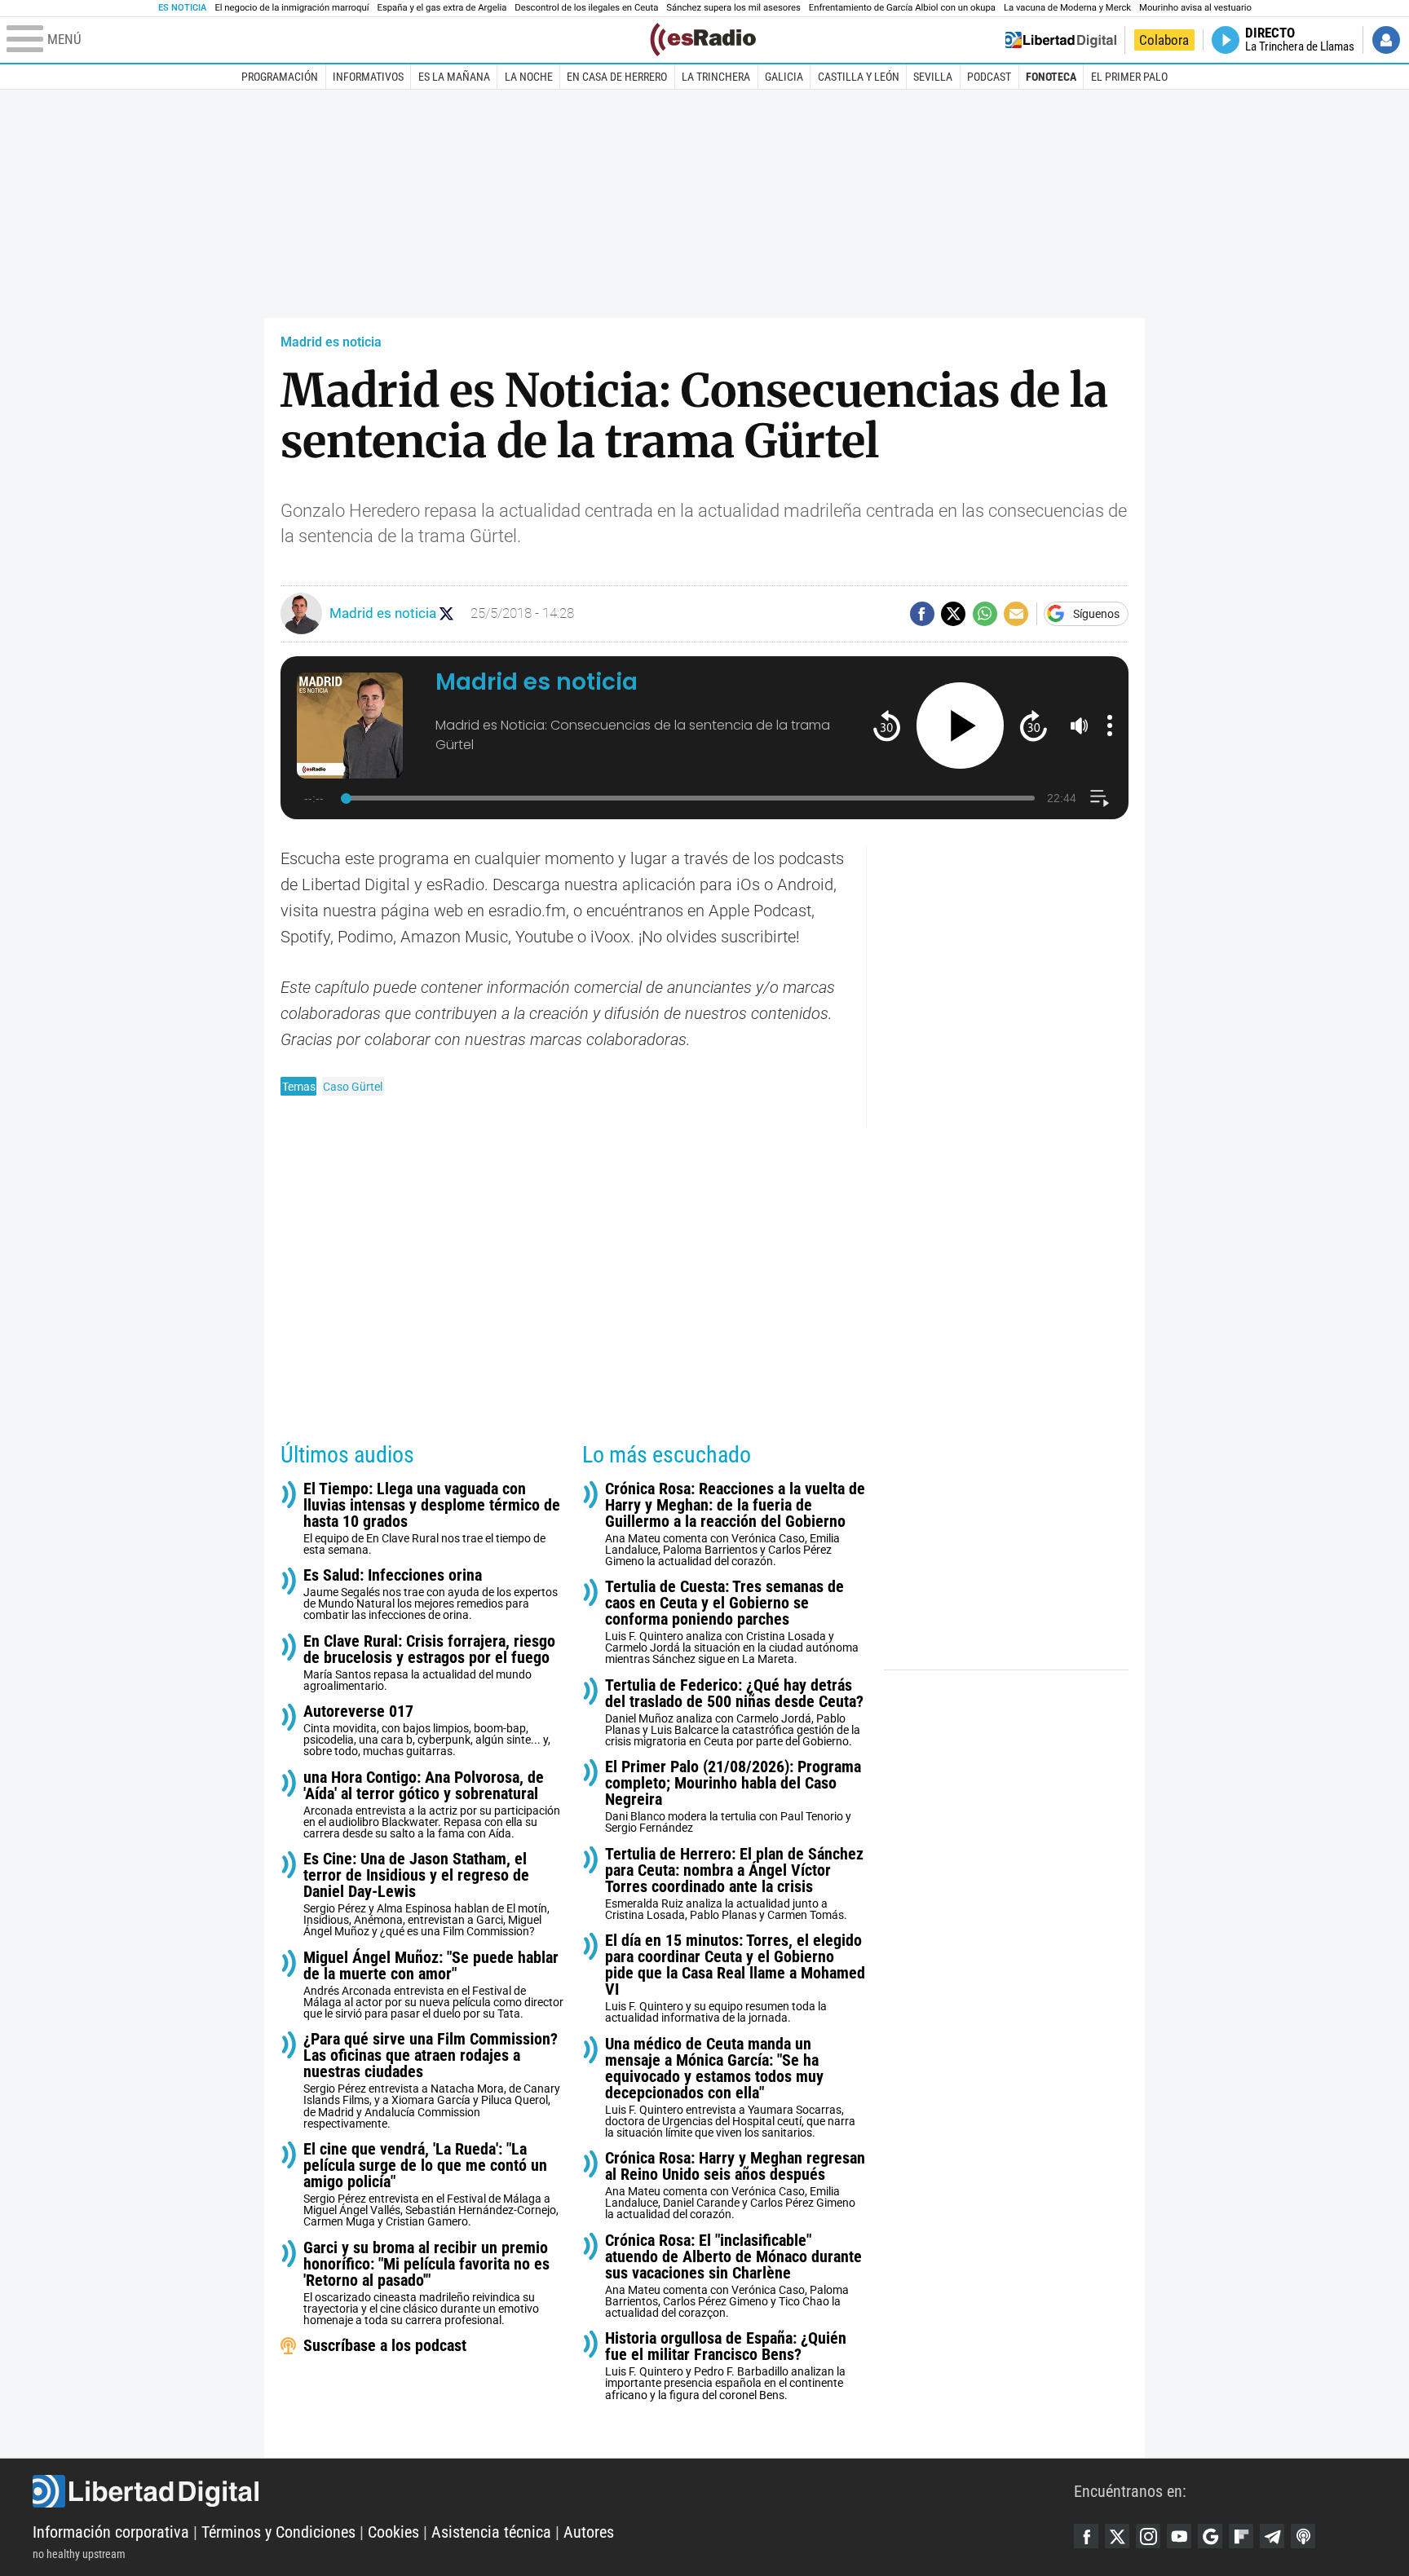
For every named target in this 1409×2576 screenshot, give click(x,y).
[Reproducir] (960, 726)
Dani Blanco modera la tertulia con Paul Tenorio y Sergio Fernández (733, 1796)
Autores (589, 2532)
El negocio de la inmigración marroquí (292, 8)
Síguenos (1096, 614)
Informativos (368, 77)
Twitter (1117, 2536)
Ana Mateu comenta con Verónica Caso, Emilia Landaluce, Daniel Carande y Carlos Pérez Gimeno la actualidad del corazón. (735, 2185)
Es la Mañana (454, 77)
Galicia (784, 77)
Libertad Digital (553, 2491)
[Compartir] (922, 614)
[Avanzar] (1034, 725)
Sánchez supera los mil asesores (733, 8)
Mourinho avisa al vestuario (1195, 8)
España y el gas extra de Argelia (442, 8)
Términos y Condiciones (278, 2532)
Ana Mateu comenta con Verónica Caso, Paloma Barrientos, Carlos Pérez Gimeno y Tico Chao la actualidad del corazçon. (733, 2276)
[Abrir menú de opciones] (1110, 726)
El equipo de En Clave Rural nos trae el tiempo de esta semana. (432, 1518)
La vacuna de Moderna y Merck (1067, 8)
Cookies (393, 2532)
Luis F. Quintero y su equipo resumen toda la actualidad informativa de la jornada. (735, 1978)
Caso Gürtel (353, 1087)
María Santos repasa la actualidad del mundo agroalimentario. (429, 1663)
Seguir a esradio (446, 613)
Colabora (1164, 40)
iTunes (1303, 2536)
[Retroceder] (887, 725)
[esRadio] (703, 40)
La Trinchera (716, 77)
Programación (280, 77)
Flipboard (1241, 2536)
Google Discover (1210, 2536)
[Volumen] (1080, 726)
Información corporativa (111, 2532)
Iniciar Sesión (1386, 40)
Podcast (989, 77)
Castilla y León (859, 77)
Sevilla (933, 77)
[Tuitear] (953, 614)
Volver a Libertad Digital (1061, 40)
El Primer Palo (1129, 77)
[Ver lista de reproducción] (1100, 798)
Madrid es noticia (331, 342)
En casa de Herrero (617, 77)
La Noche (529, 77)
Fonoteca (1051, 77)
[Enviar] (985, 614)
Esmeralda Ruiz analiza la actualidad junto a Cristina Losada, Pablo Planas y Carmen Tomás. (734, 1883)
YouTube (1179, 2536)
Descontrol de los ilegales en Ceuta (586, 8)
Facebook (1086, 2536)
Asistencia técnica (491, 2532)
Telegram (1272, 2536)
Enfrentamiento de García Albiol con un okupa (902, 8)
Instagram (1148, 2536)
